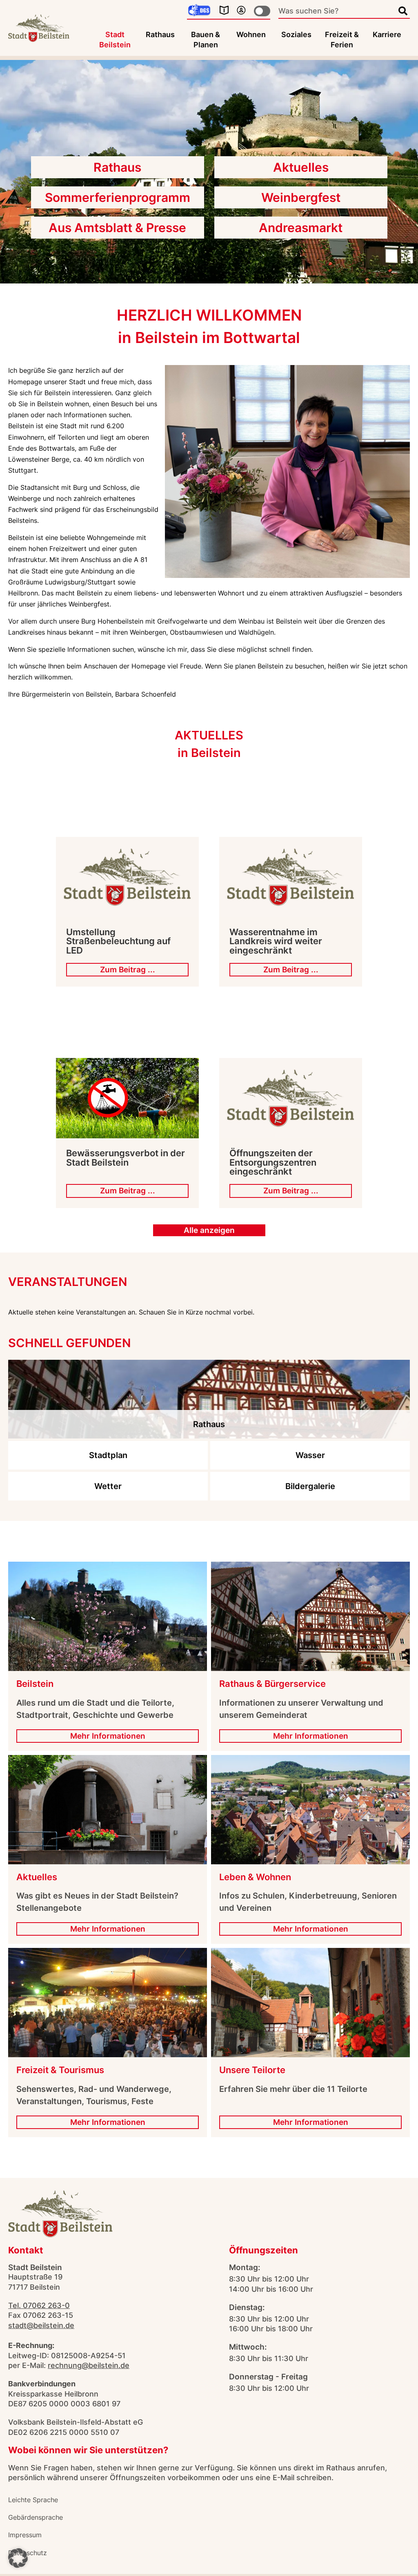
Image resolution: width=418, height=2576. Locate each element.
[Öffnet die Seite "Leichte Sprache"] (224, 10)
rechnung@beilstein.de (89, 2365)
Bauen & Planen (206, 40)
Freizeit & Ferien (342, 40)
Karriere (387, 34)
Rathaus (160, 34)
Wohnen (251, 34)
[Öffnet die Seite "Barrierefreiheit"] (241, 10)
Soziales (296, 34)
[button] (18, 2558)
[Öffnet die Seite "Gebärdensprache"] (199, 11)
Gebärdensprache (36, 2517)
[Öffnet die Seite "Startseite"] (39, 28)
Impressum (25, 2535)
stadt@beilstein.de (41, 2325)
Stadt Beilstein (115, 40)
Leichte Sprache (33, 2500)
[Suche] (403, 11)
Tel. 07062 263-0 (39, 2305)
